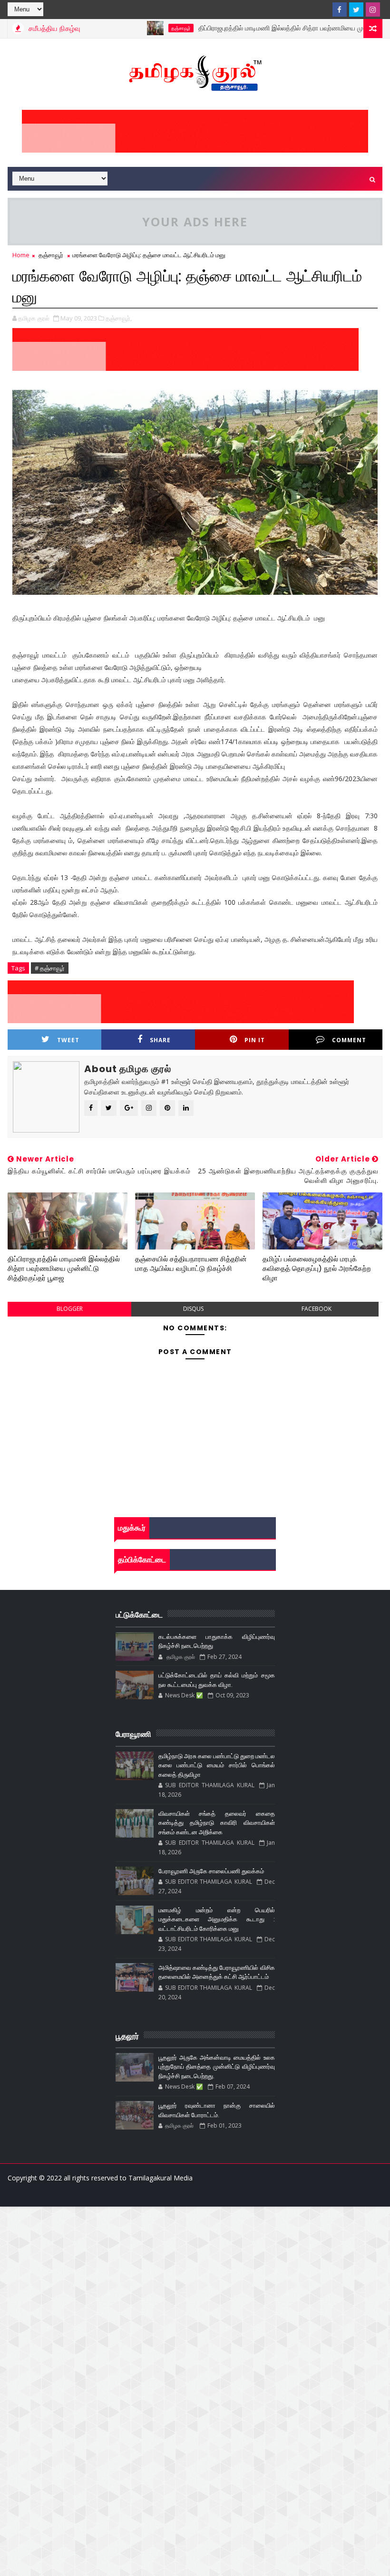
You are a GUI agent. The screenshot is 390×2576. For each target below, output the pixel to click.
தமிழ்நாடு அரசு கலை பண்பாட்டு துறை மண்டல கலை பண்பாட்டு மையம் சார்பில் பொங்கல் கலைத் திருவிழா (217, 1765)
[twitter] (356, 10)
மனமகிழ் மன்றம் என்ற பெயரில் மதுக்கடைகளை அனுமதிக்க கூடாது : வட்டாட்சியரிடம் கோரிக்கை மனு (217, 1919)
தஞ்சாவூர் (145, 28)
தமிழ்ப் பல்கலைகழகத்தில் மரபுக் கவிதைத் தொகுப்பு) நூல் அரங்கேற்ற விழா (317, 1269)
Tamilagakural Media (161, 2178)
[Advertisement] (195, 2273)
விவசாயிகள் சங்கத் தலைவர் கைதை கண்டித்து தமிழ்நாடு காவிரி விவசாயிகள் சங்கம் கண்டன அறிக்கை (217, 1823)
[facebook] (340, 10)
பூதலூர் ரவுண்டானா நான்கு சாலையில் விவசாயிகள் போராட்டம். (217, 2110)
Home (21, 255)
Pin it (255, 1040)
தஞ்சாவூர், (119, 318)
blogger (70, 1309)
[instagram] (373, 10)
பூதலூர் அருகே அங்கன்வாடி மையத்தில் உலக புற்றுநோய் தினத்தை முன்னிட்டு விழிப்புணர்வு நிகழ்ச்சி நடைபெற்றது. (217, 2067)
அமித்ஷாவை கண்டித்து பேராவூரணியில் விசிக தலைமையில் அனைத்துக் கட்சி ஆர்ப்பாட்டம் (217, 1972)
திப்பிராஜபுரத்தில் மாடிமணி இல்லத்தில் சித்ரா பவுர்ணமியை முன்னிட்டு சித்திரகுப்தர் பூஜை (64, 1269)
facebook (317, 1309)
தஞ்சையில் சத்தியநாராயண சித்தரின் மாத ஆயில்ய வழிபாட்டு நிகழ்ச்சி (191, 1264)
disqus (193, 1309)
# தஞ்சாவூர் (50, 968)
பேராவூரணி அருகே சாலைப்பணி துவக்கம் (211, 1871)
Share (160, 1040)
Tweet (68, 1040)
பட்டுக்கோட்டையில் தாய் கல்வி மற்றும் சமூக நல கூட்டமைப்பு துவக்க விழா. (217, 1680)
